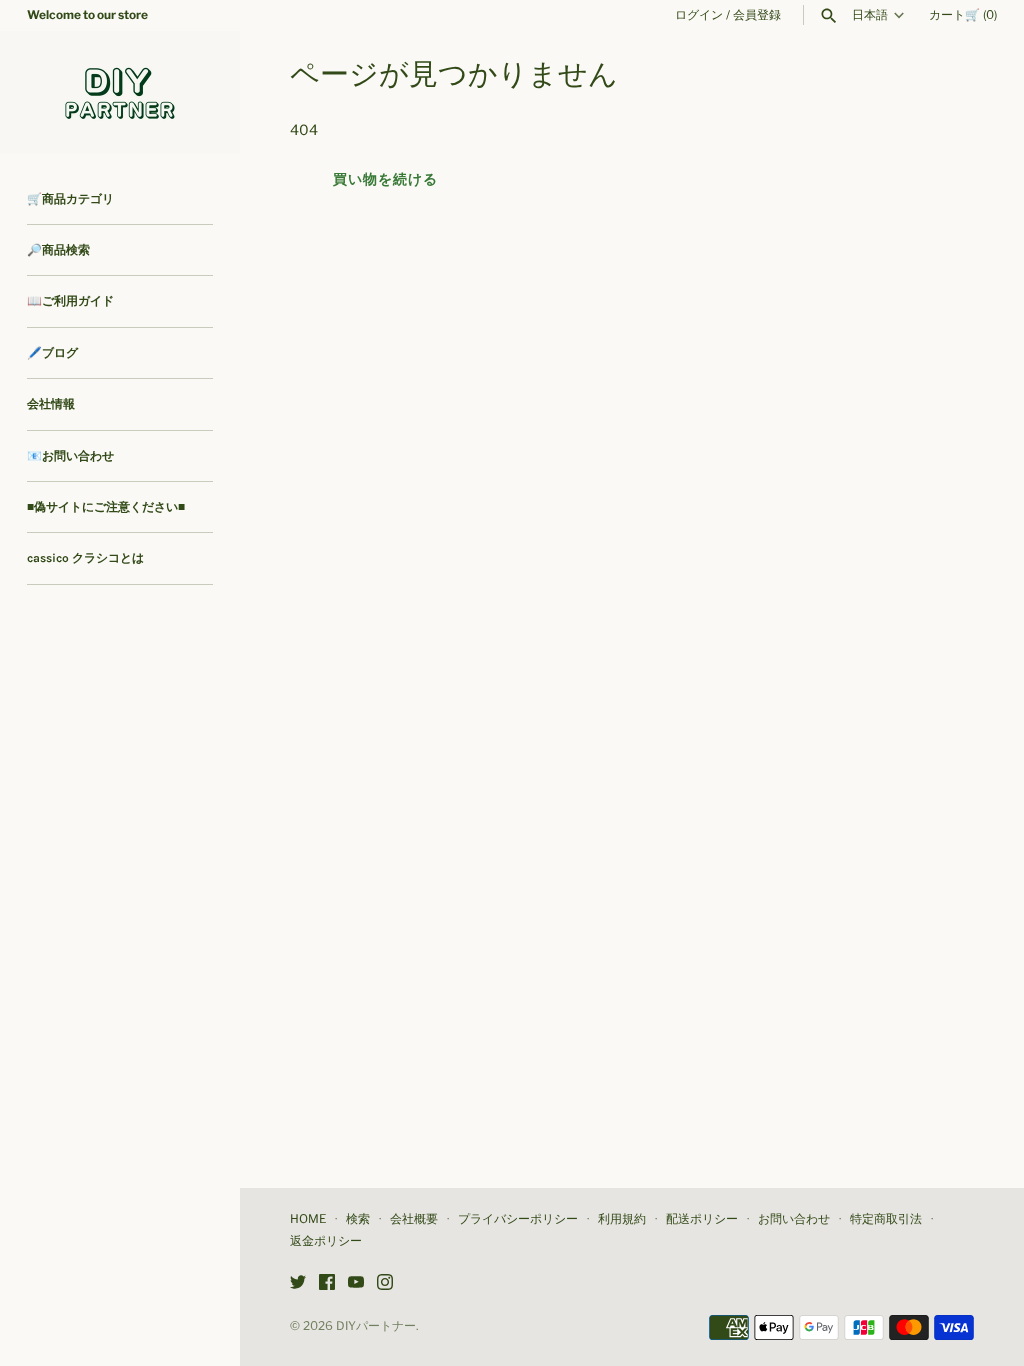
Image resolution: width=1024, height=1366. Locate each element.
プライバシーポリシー (518, 1219)
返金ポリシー (326, 1241)
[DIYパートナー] (120, 92)
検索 (358, 1219)
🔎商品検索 (58, 250)
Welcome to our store (87, 15)
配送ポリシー (702, 1219)
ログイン (699, 15)
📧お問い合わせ (70, 456)
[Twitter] (298, 1283)
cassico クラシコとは (85, 558)
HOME (308, 1219)
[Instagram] (385, 1283)
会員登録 (757, 15)
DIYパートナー (376, 1326)
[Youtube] (356, 1283)
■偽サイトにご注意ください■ (106, 507)
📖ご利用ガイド (70, 301)
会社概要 (414, 1219)
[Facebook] (327, 1283)
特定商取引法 (886, 1219)
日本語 (870, 15)
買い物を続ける (385, 178)
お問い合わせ (794, 1219)
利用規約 (622, 1219)
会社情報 (51, 404)
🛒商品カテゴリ (70, 199)
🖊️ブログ (52, 353)
